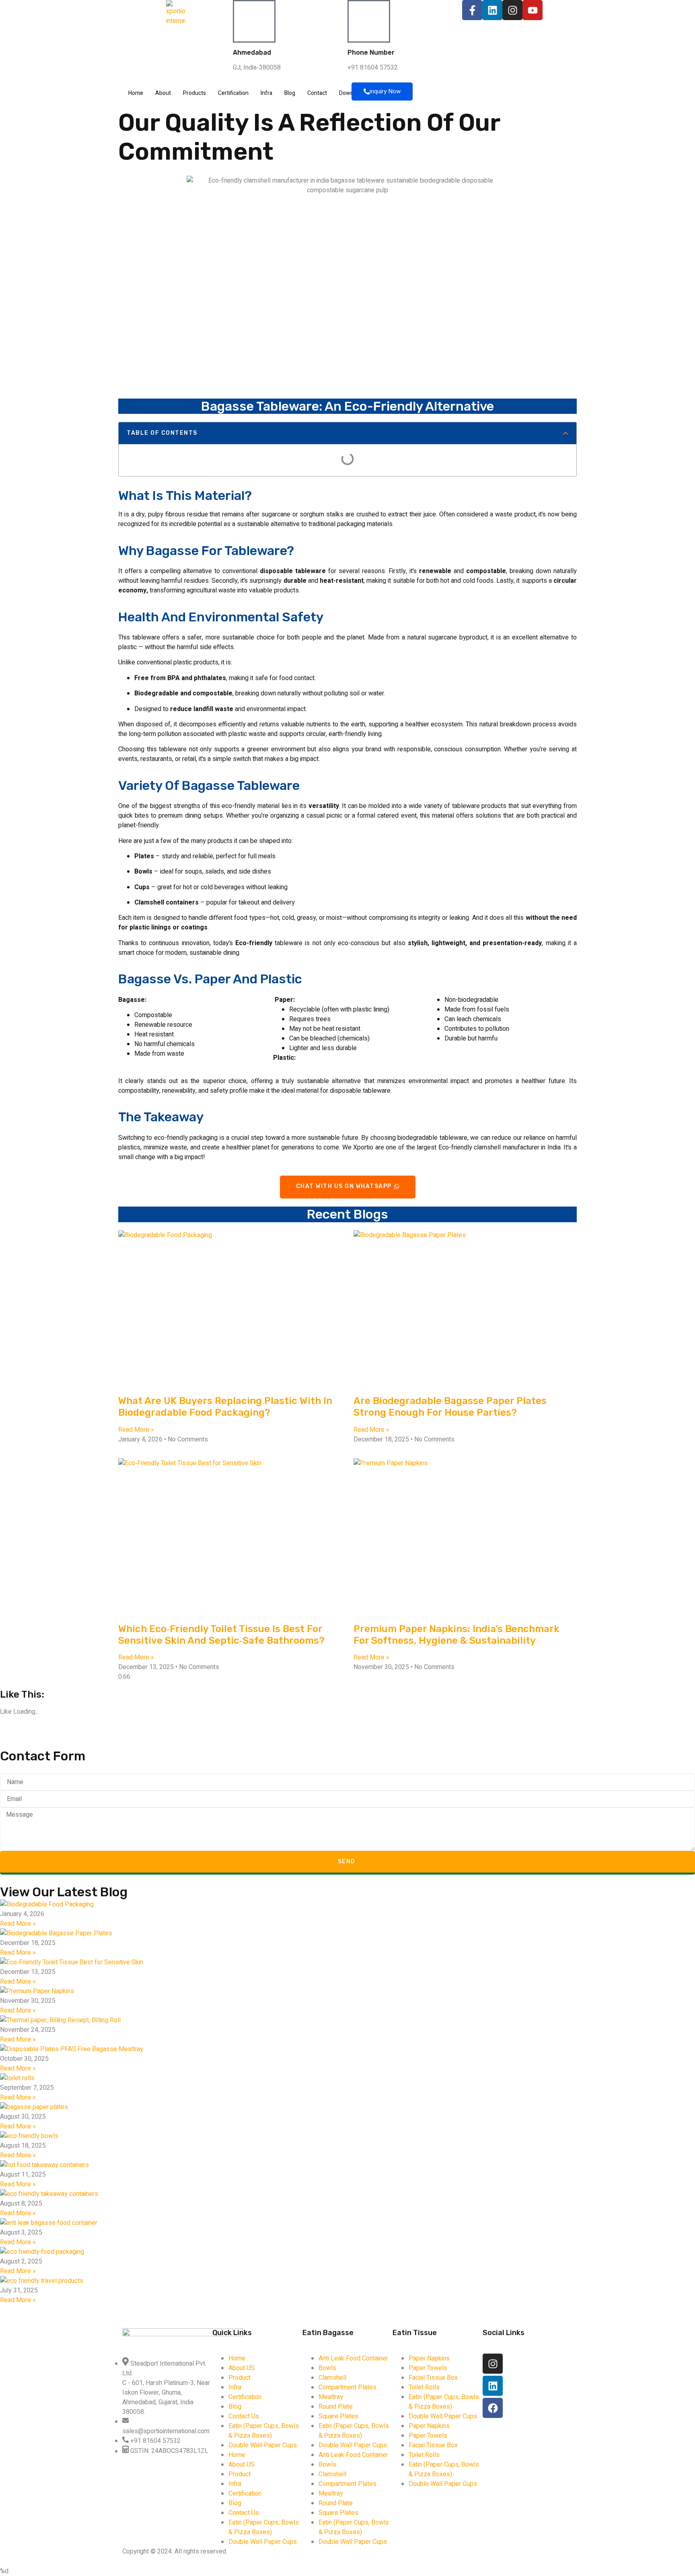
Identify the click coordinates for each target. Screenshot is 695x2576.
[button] (565, 433)
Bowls (327, 2368)
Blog (290, 93)
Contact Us (244, 2416)
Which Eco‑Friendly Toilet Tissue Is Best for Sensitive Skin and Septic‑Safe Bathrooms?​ (221, 1635)
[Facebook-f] (472, 10)
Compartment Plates (347, 2387)
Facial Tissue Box (433, 2378)
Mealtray (331, 2397)
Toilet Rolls (424, 2387)
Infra (266, 93)
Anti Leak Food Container (353, 2358)
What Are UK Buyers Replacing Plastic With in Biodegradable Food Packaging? (225, 1407)
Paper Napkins (429, 2358)
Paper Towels (428, 2368)
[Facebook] (493, 2408)
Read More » (136, 1430)
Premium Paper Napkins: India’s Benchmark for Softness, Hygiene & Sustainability (456, 1635)
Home (136, 93)
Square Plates (338, 2416)
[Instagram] (512, 10)
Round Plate (336, 2407)
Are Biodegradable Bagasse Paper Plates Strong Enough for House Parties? (450, 1407)
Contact (317, 93)
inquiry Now (385, 91)
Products (194, 93)
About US (242, 2368)
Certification (233, 93)
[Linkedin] (492, 10)
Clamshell (332, 2378)
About (163, 93)
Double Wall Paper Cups (263, 2445)
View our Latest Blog (64, 1892)
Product (240, 2378)
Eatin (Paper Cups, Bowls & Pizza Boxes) (264, 2431)
